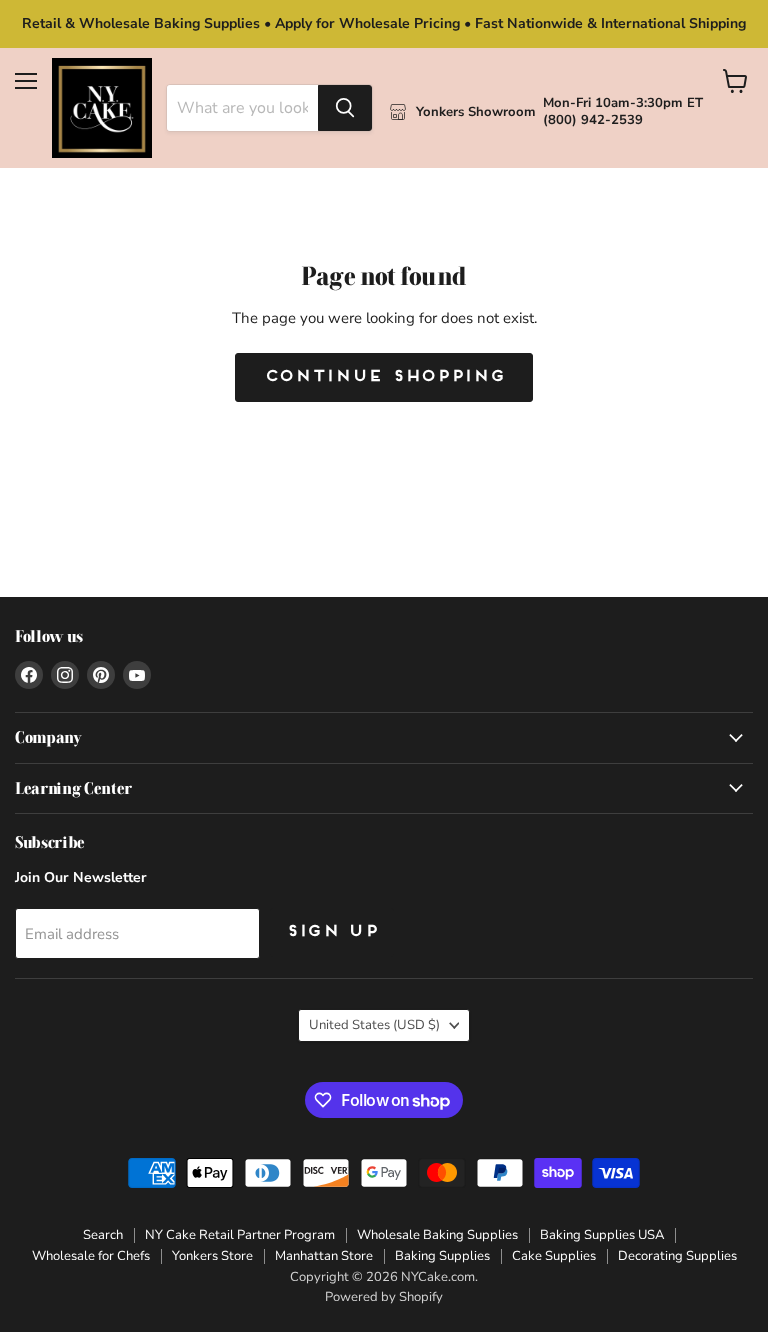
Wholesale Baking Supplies (437, 1235)
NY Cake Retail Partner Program (240, 1235)
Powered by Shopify (384, 1297)
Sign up (332, 932)
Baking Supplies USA (602, 1235)
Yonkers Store (212, 1256)
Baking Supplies (442, 1256)
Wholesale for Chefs (91, 1256)
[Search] (345, 108)
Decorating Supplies (677, 1256)
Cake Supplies (554, 1256)
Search (103, 1235)
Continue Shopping (384, 377)
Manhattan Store (324, 1256)
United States (374, 1025)
